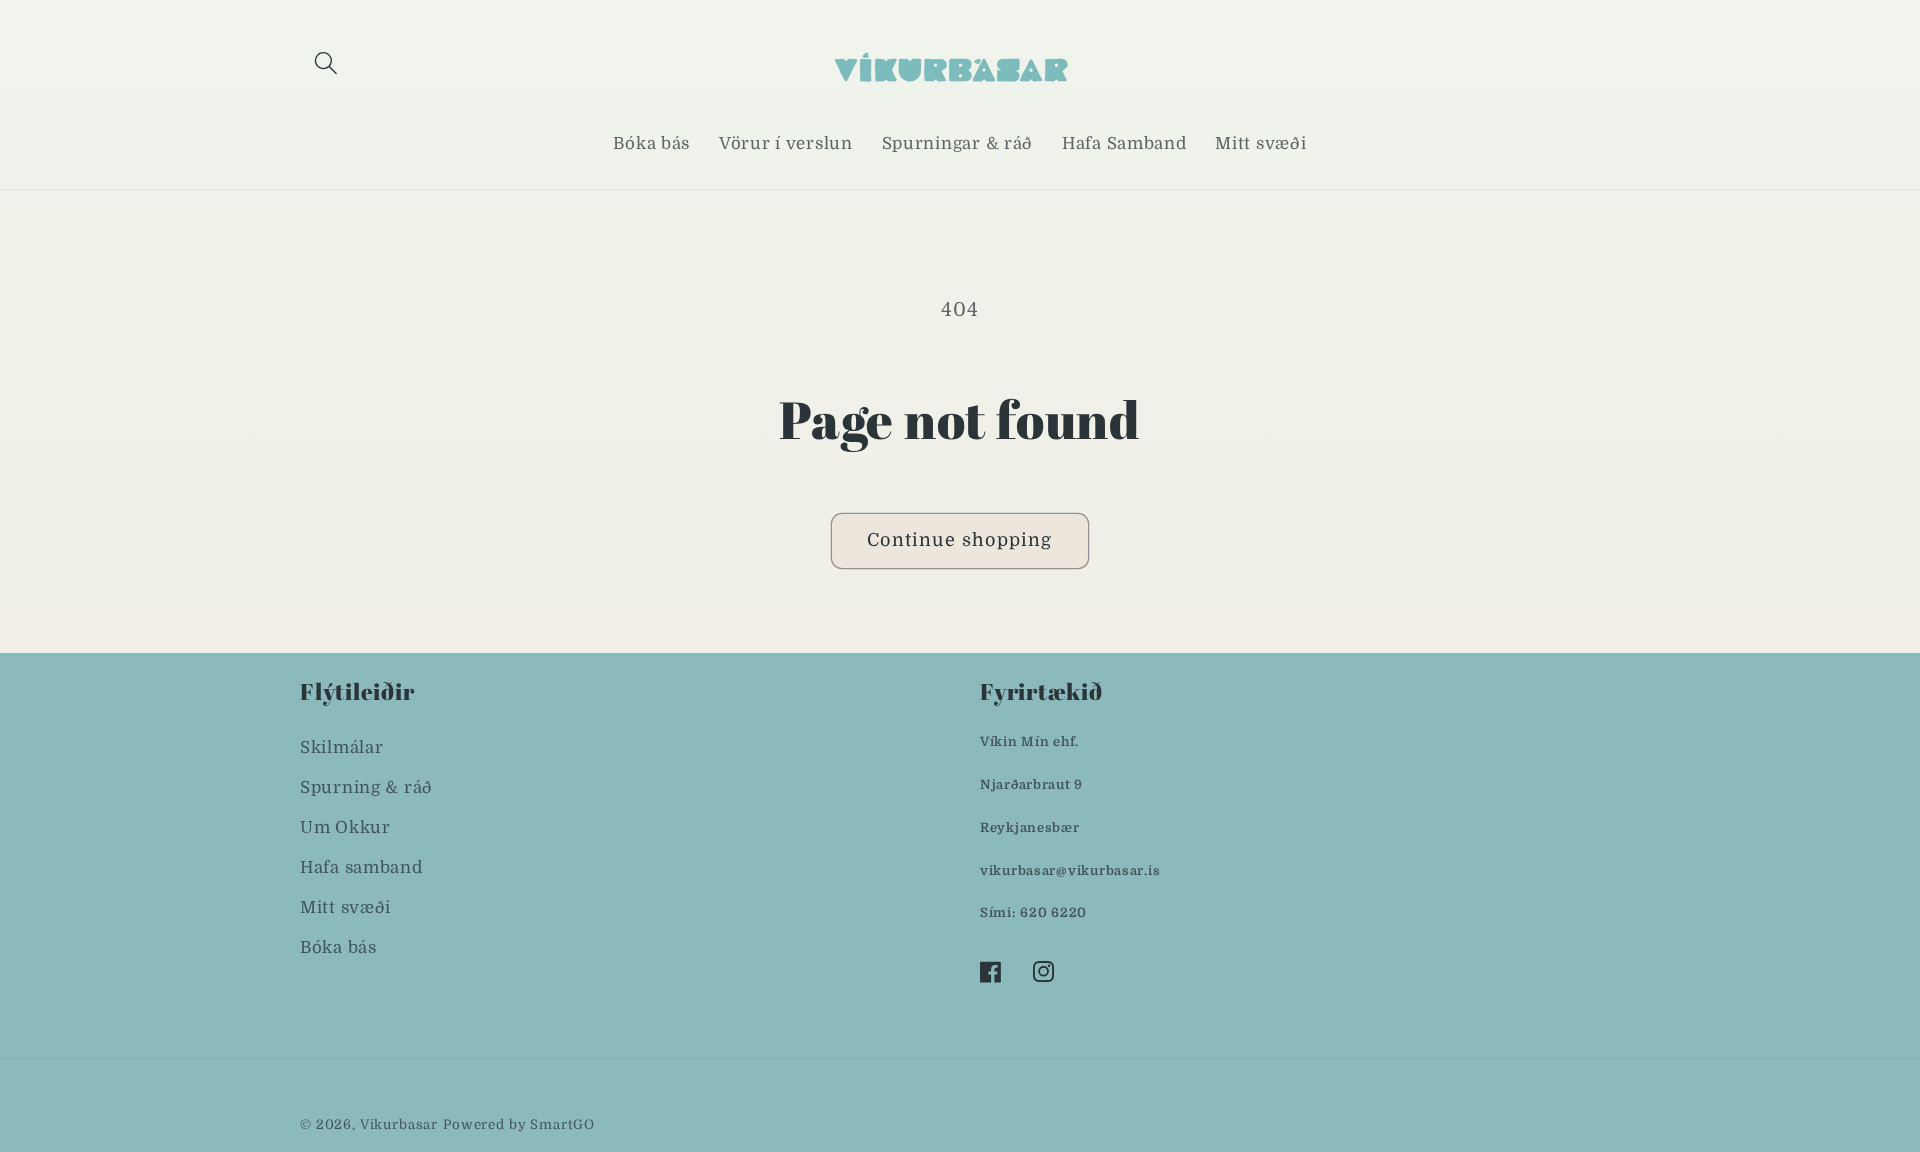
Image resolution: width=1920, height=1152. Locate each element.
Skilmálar (341, 747)
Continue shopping (959, 540)
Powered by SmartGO (519, 1124)
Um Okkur (345, 827)
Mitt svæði (345, 907)
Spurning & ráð (366, 787)
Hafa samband (361, 867)
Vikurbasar (399, 1124)
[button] (326, 63)
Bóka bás (338, 947)
